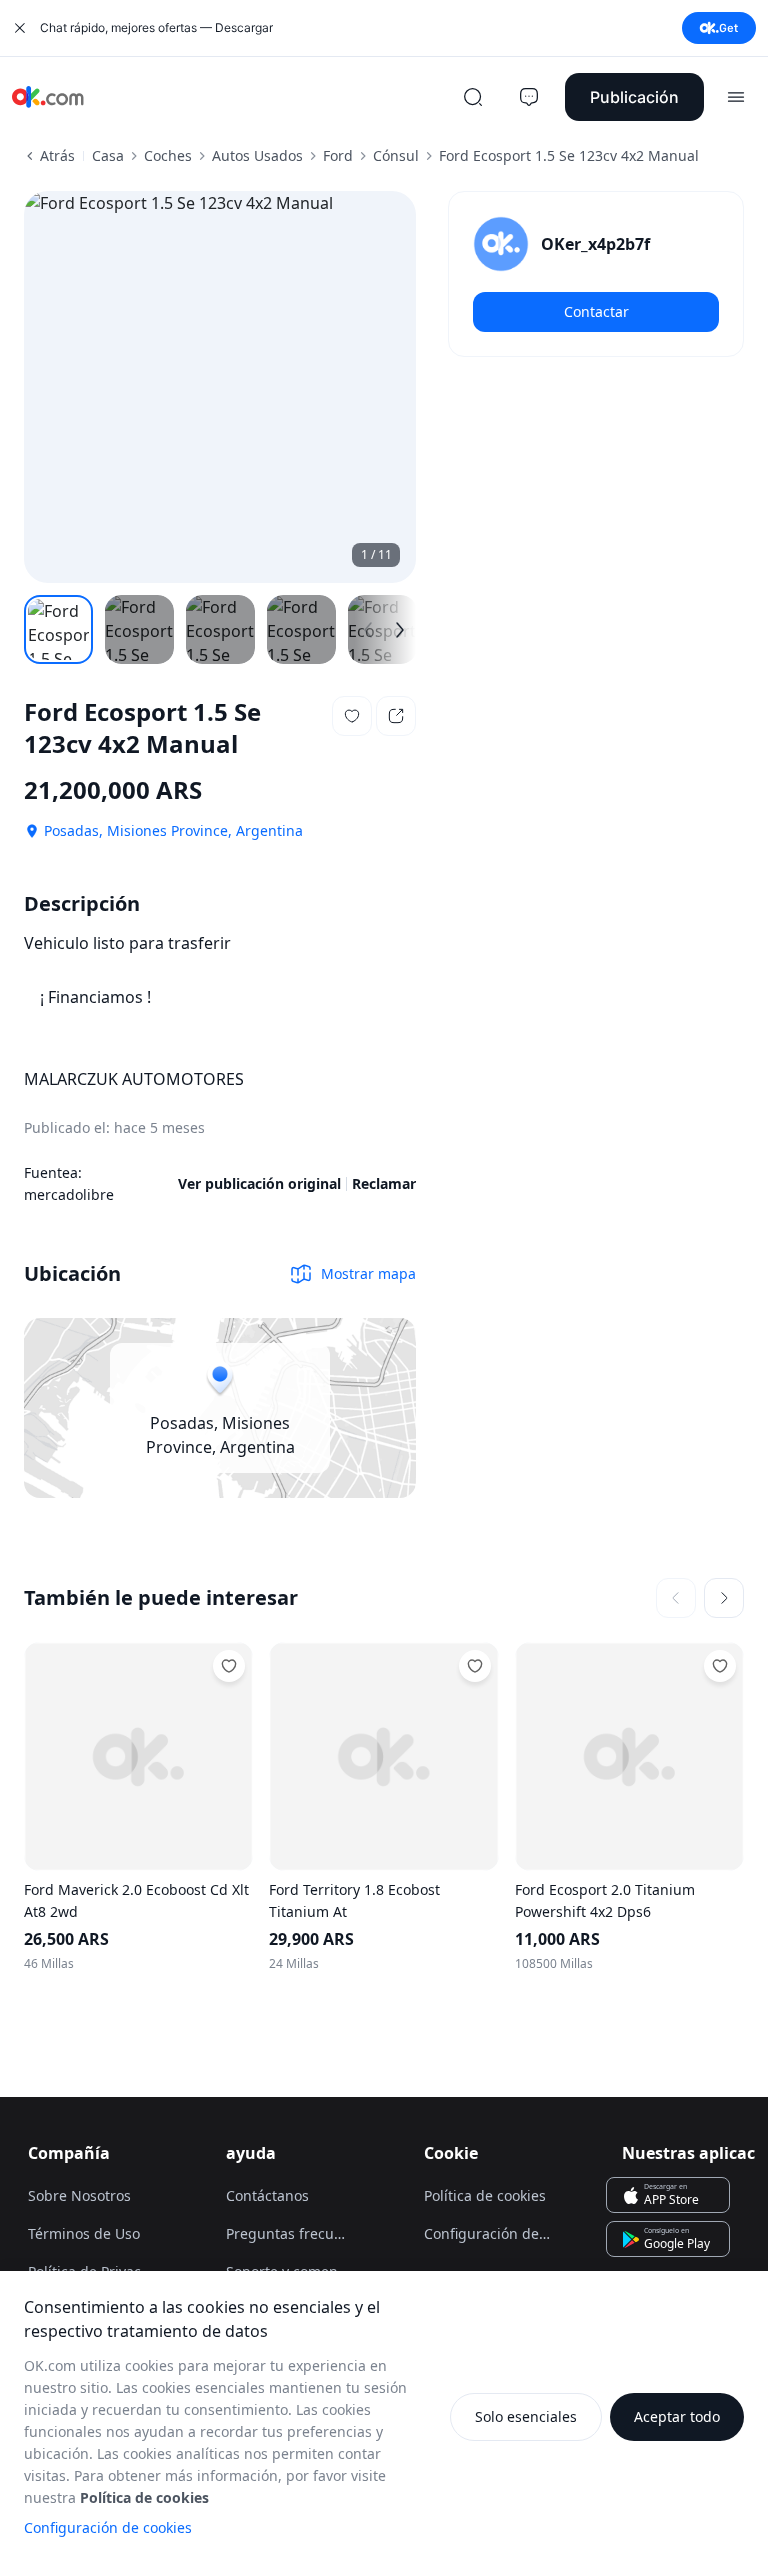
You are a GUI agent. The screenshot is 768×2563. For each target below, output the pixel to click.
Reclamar (384, 1183)
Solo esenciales (526, 2416)
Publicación (634, 97)
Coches (168, 155)
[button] (352, 716)
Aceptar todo (677, 2416)
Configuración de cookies (108, 2527)
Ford (338, 155)
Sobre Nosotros (79, 2195)
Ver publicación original (259, 1183)
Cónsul (396, 155)
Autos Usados (257, 155)
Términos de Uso (84, 2233)
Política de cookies (485, 2195)
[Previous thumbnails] (368, 630)
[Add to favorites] (229, 1666)
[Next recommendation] (724, 1598)
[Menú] (736, 97)
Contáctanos (267, 2195)
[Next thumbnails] (400, 630)
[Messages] (529, 97)
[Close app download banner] (20, 28)
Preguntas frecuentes (298, 2233)
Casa (108, 155)
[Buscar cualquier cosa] (473, 97)
